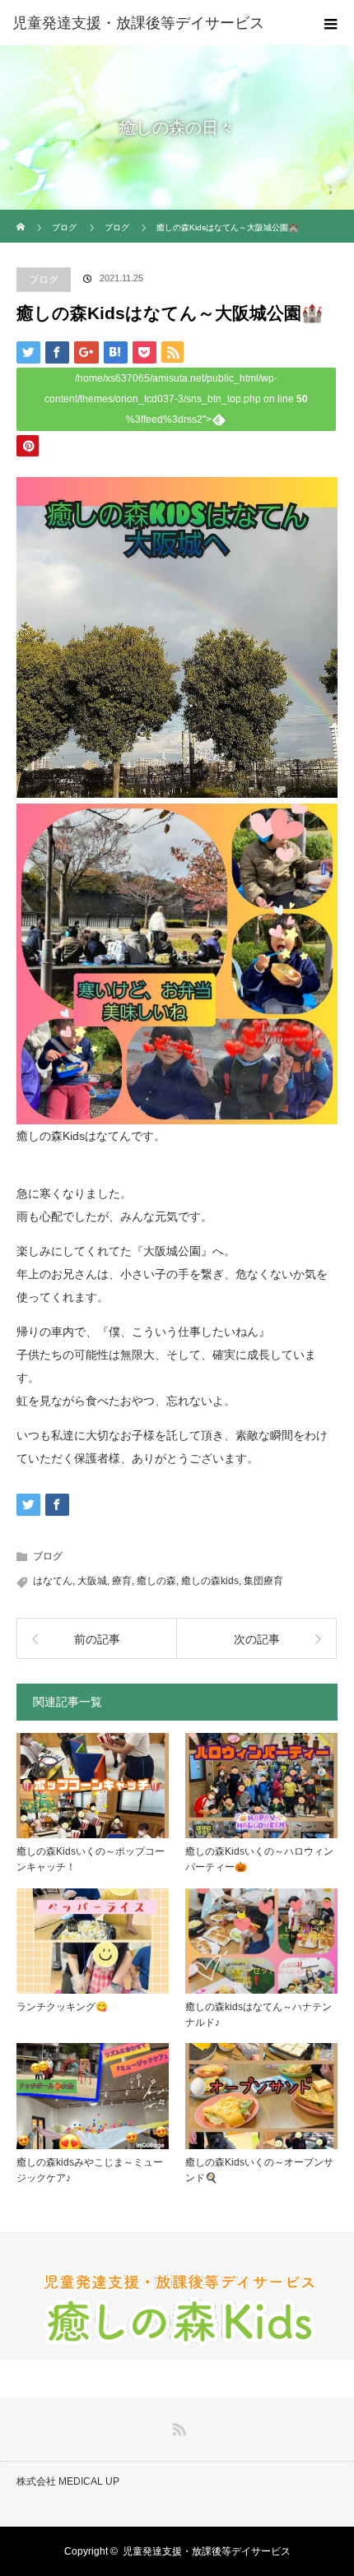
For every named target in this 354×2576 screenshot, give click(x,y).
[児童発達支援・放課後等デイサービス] (152, 23)
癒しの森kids (210, 1581)
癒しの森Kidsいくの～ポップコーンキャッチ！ (91, 1859)
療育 (122, 1581)
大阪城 (92, 1581)
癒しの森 (156, 1581)
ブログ (44, 280)
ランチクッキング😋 (62, 2007)
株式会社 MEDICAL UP (68, 2481)
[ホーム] (22, 216)
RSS (177, 2426)
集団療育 (263, 1581)
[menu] (331, 23)
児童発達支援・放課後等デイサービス (207, 2551)
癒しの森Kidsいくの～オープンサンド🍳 (259, 2170)
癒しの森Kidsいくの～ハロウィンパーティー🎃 (259, 1859)
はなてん (53, 1581)
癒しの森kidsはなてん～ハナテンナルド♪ (259, 2015)
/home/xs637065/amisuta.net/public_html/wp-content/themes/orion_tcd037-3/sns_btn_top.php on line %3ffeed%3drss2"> (176, 399)
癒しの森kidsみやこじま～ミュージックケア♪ (90, 2170)
